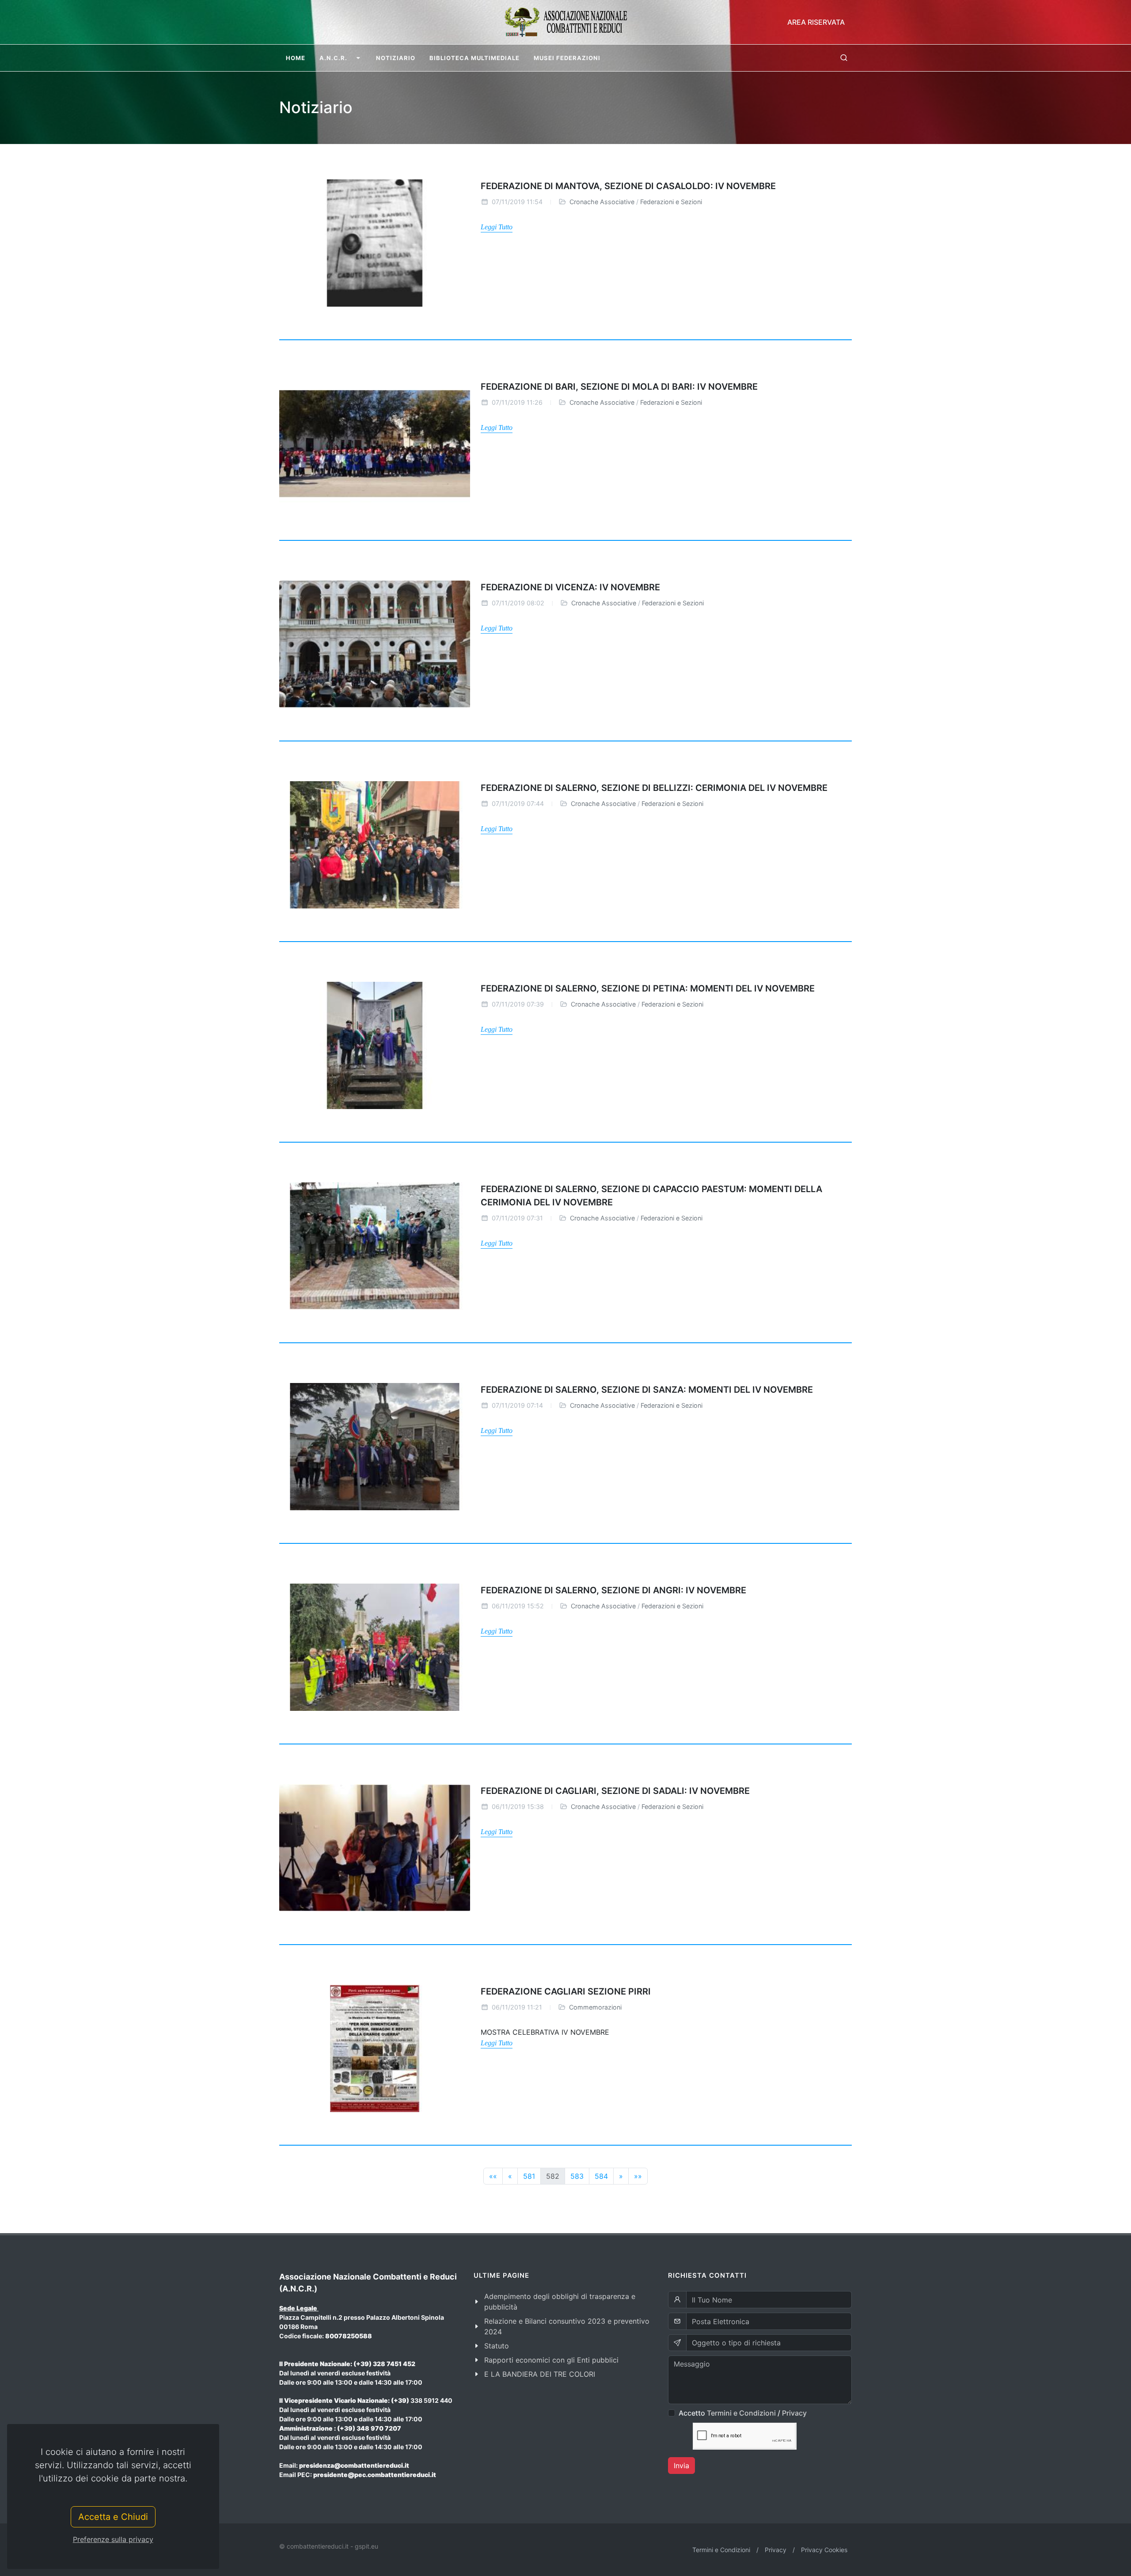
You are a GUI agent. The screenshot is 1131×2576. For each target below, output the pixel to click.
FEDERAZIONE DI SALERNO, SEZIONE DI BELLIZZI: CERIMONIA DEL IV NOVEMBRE (654, 788)
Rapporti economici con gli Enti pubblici (551, 2360)
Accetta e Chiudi (113, 2517)
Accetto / (743, 2413)
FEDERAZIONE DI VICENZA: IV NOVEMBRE (570, 587)
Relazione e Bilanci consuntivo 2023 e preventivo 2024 (567, 2326)
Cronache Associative (602, 202)
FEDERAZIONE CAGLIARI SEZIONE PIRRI (566, 1991)
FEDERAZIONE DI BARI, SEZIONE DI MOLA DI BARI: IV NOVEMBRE (619, 387)
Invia (681, 2466)
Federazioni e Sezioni (671, 202)
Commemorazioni (595, 2007)
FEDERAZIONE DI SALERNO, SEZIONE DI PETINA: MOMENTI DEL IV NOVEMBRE (648, 988)
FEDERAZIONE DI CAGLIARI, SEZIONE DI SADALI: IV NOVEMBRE (615, 1791)
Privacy (794, 2413)
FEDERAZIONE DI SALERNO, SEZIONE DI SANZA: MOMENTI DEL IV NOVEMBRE (647, 1390)
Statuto (497, 2346)
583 (577, 2176)
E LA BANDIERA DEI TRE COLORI (540, 2374)
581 (529, 2176)
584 (601, 2176)
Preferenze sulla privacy (113, 2539)
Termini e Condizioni (741, 2413)
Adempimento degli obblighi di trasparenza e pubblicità (560, 2302)
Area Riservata (816, 22)
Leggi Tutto (497, 227)
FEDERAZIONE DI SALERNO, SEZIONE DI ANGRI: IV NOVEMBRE (613, 1590)
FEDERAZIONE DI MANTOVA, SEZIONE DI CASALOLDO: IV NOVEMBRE (628, 186)
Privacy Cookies (824, 2550)
